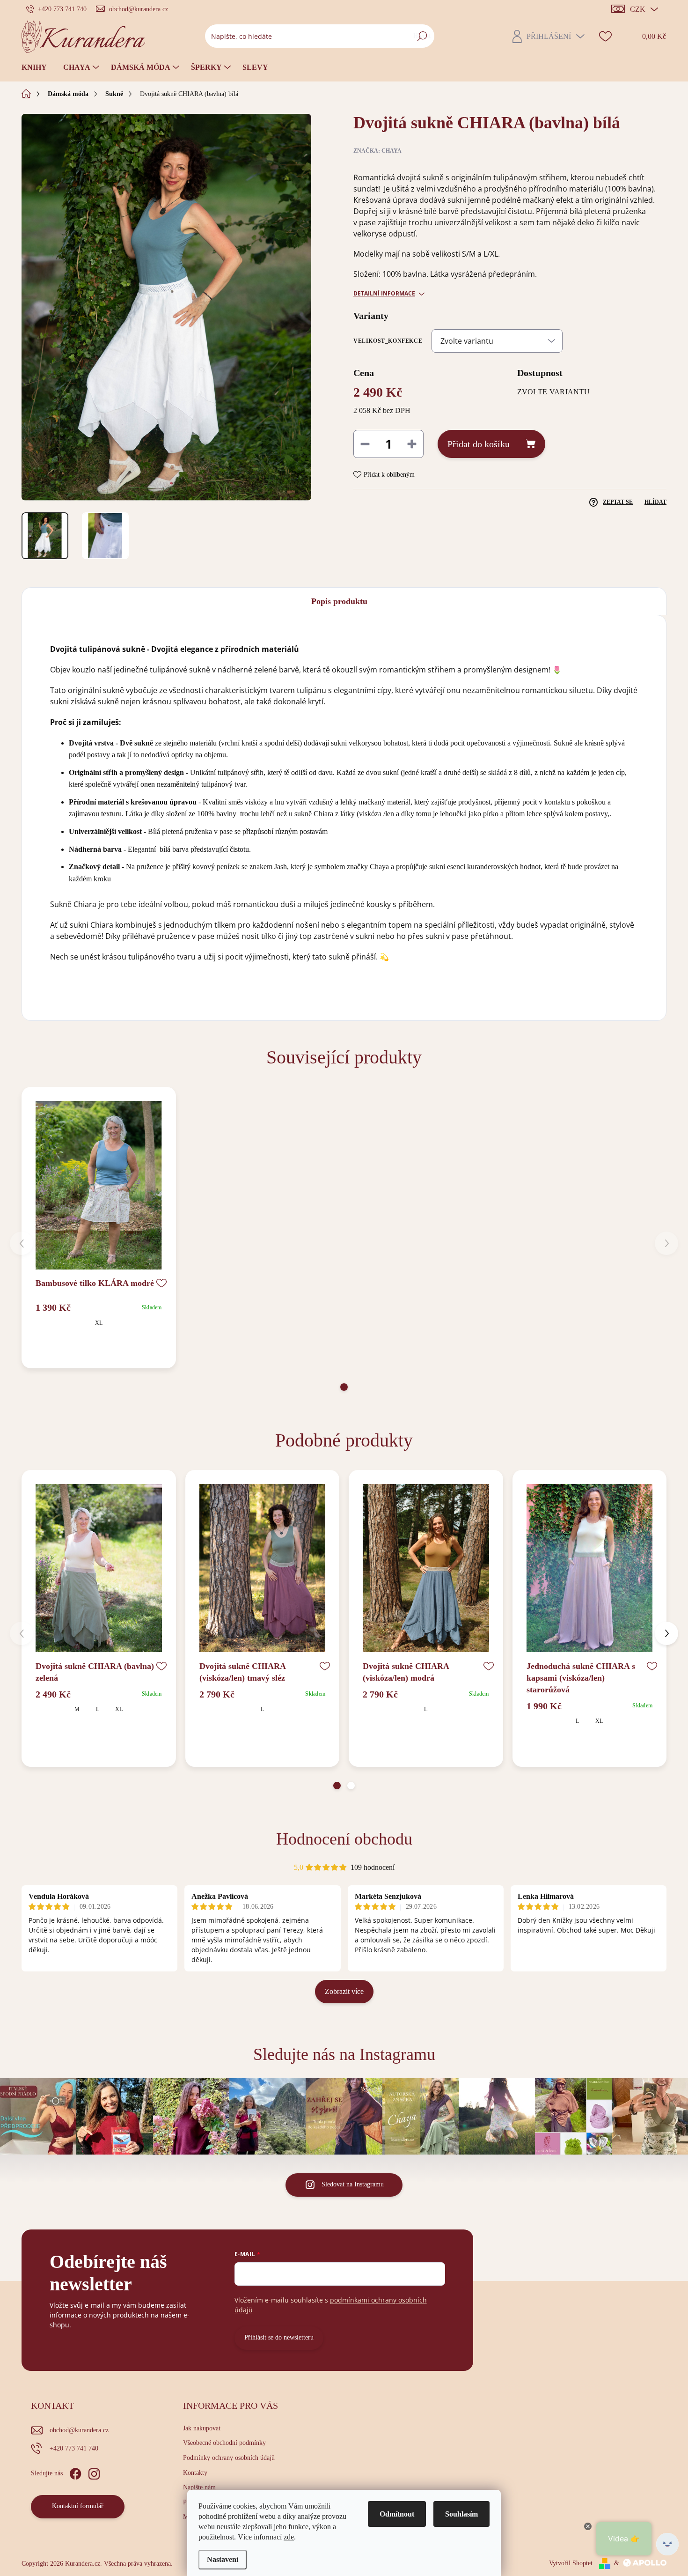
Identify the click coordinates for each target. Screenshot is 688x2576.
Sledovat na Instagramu (353, 2184)
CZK (638, 9)
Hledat (422, 36)
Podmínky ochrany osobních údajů (229, 2458)
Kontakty (195, 2473)
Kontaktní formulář (78, 2506)
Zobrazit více (344, 1991)
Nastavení (223, 2559)
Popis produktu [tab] (339, 601)
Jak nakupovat (202, 2428)
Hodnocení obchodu (344, 1839)
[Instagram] (94, 2472)
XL (99, 1323)
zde (289, 2537)
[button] (344, 1387)
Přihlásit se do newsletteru (279, 2337)
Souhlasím (461, 2514)
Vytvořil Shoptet (571, 2563)
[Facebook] (75, 2472)
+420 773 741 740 (74, 2448)
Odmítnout (397, 2514)
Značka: (377, 151)
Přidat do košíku (479, 444)
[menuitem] (38, 67)
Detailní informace (384, 294)
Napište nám (199, 2487)
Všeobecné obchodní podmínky (224, 2443)
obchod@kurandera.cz (79, 2430)
